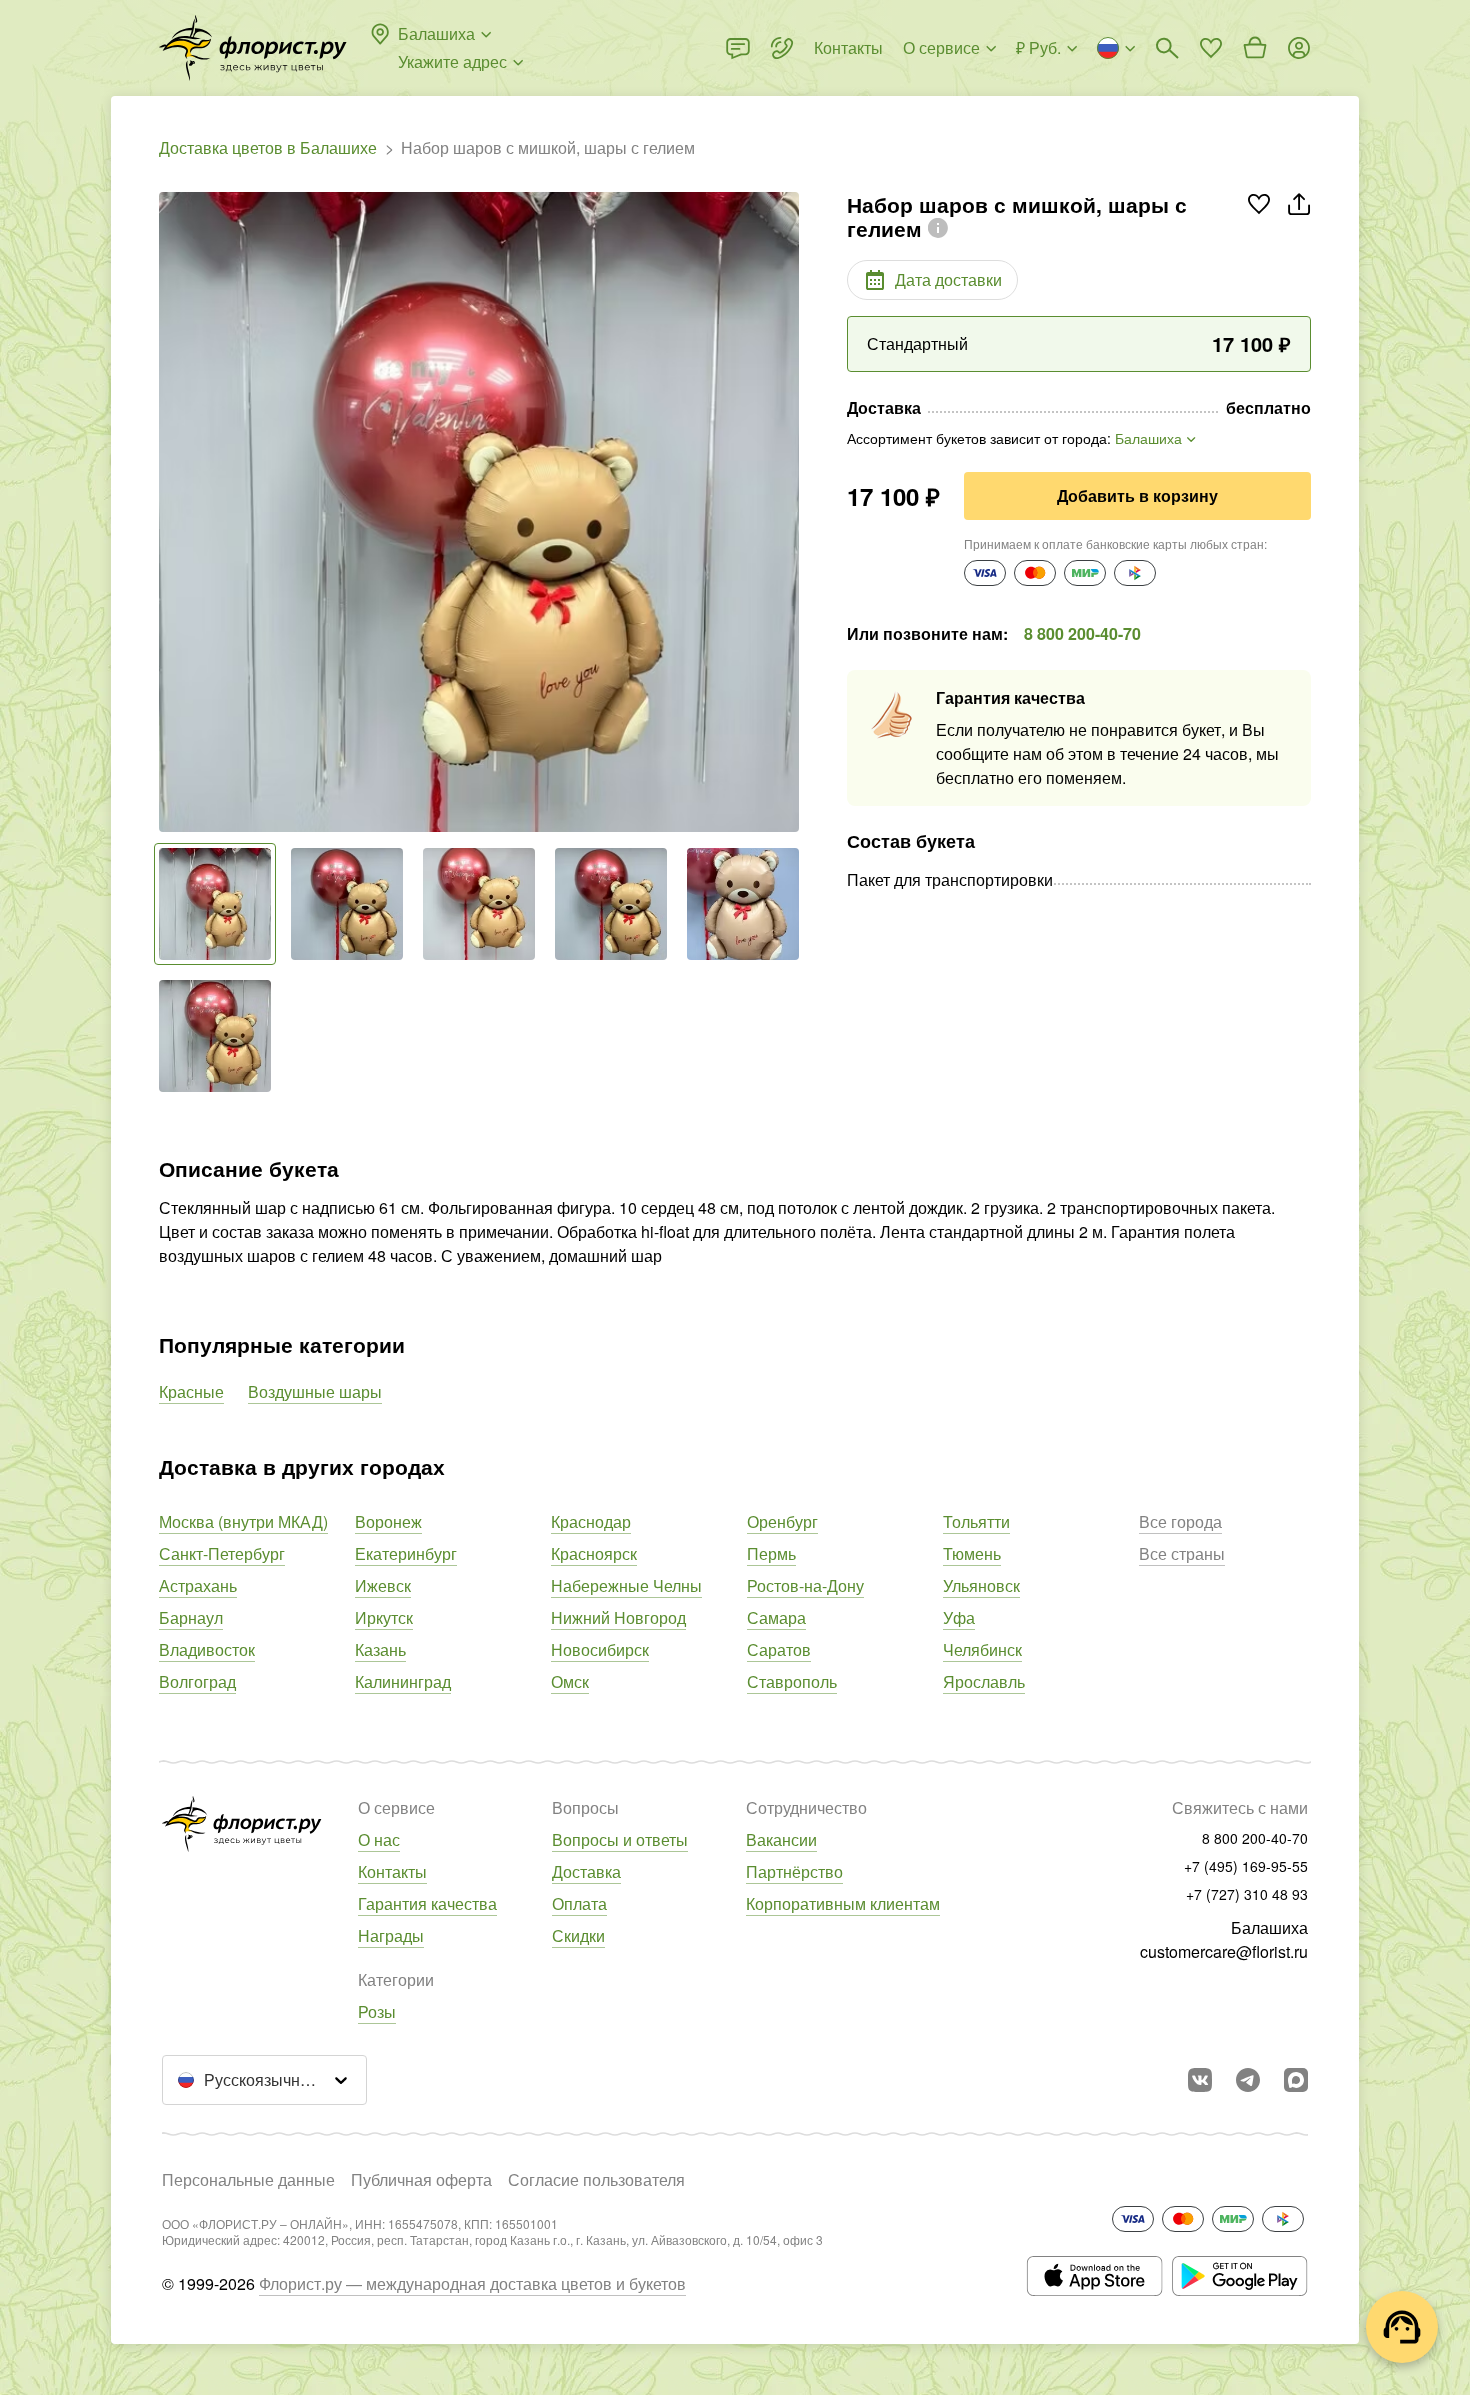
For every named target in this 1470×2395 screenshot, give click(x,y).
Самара (776, 1617)
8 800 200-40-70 (1082, 633)
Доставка (586, 1871)
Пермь (771, 1553)
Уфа (959, 1617)
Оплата (579, 1903)
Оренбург (782, 1521)
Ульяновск (981, 1585)
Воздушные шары (315, 1391)
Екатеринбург (406, 1553)
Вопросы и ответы (620, 1839)
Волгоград (197, 1681)
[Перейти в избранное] (1211, 48)
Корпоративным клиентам (843, 1903)
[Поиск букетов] (1167, 48)
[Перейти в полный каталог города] (253, 48)
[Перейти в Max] (1296, 2080)
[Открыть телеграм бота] (1248, 2080)
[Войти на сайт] (1299, 48)
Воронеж (388, 1521)
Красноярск (594, 1553)
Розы (377, 2011)
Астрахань (198, 1585)
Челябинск (982, 1649)
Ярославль (984, 1681)
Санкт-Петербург (222, 1553)
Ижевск (383, 1585)
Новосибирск (600, 1649)
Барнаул (191, 1617)
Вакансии (781, 1839)
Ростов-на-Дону (805, 1585)
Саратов (779, 1649)
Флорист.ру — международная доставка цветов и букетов (472, 2283)
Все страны (1182, 1553)
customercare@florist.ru (1224, 1951)
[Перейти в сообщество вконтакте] (1200, 2080)
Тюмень (972, 1553)
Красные (191, 1391)
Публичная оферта (421, 2179)
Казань (380, 1649)
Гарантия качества (427, 1903)
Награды (391, 1935)
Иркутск (384, 1617)
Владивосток (207, 1649)
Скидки (578, 1935)
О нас (379, 1839)
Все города (1180, 1521)
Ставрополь (792, 1681)
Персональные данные (248, 2179)
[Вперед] (789, 512)
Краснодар (591, 1521)
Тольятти (976, 1521)
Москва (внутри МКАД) (243, 1521)
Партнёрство (794, 1871)
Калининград (403, 1681)
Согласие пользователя (596, 2179)
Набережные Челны (626, 1585)
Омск (570, 1681)
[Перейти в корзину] (1255, 48)
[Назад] (169, 512)
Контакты (392, 1871)
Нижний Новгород (618, 1617)
